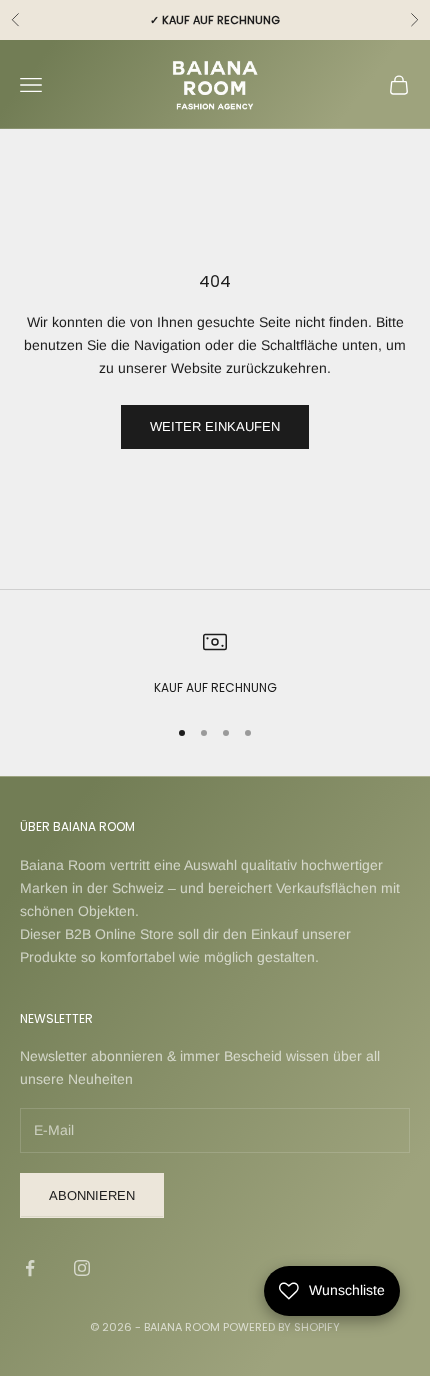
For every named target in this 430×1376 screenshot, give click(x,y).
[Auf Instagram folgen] (82, 1268)
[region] (215, 664)
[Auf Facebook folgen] (30, 1268)
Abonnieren (92, 1195)
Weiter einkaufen (215, 426)
